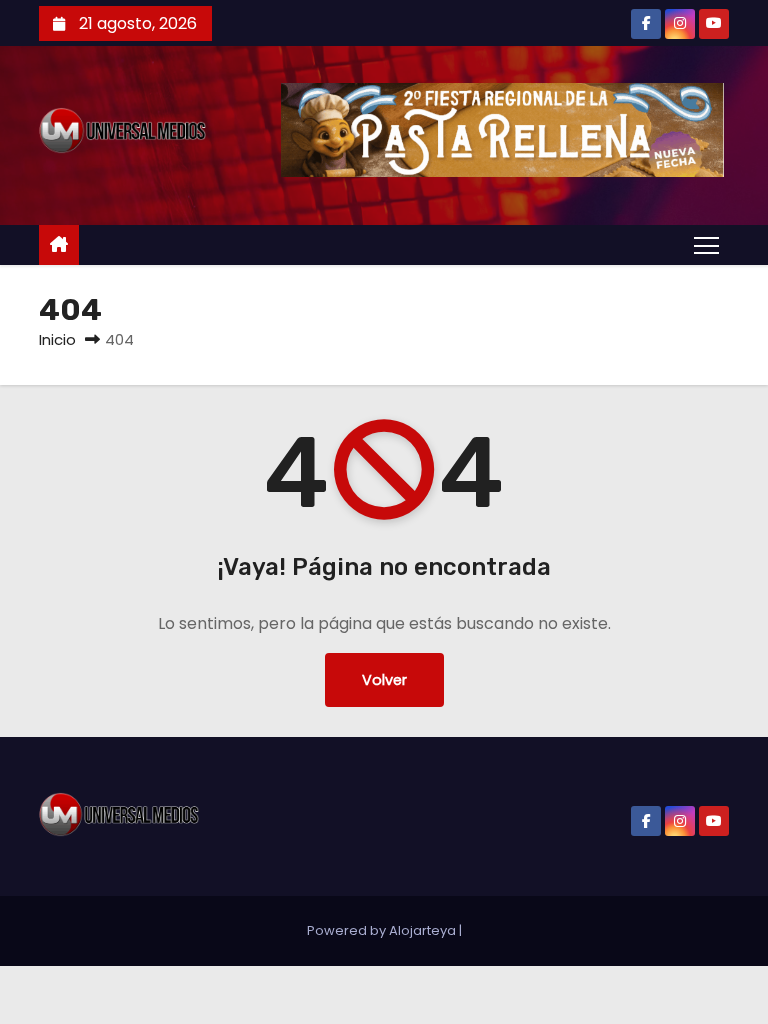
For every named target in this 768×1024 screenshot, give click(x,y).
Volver (384, 680)
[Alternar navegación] (706, 244)
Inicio (57, 339)
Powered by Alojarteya (383, 930)
